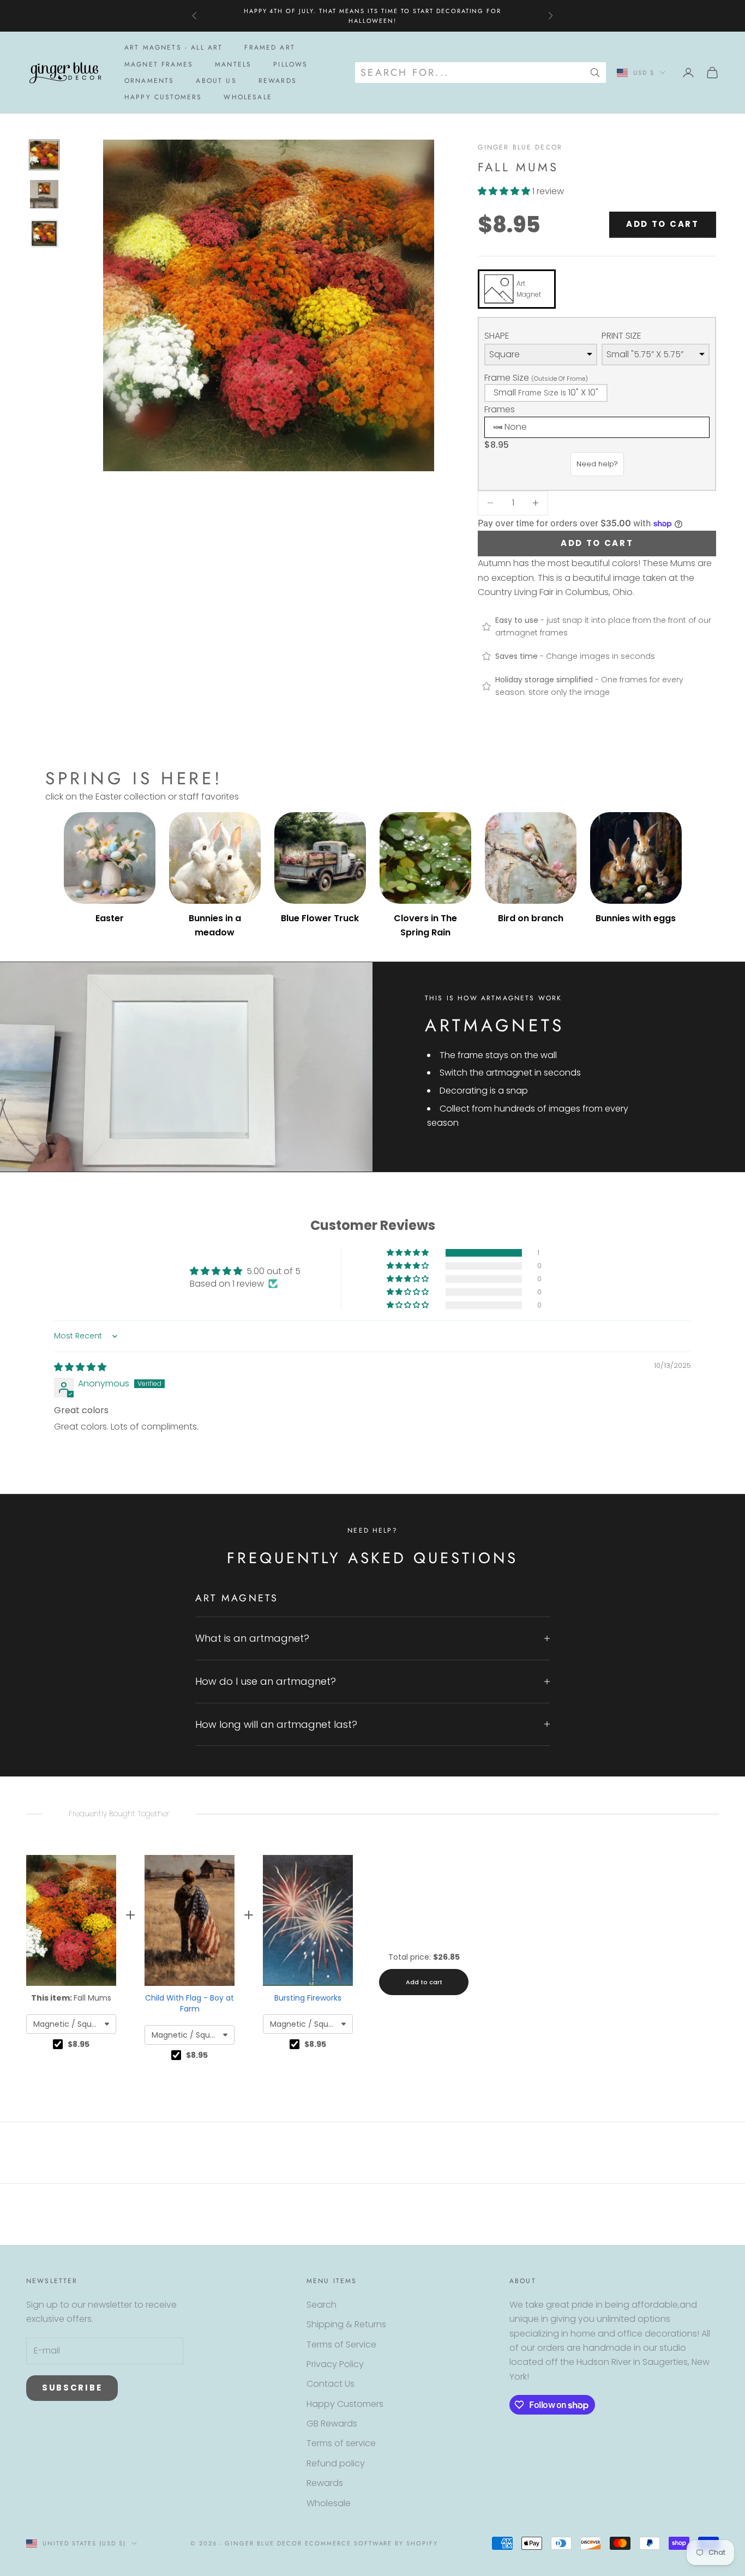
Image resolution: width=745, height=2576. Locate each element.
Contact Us (331, 2384)
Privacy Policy (335, 2364)
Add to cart (663, 224)
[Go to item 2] (44, 194)
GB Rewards (332, 2424)
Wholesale (248, 98)
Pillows (290, 64)
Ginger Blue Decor (520, 147)
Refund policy (336, 2463)
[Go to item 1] (44, 155)
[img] (80, 1367)
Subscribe (72, 2388)
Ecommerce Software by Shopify (371, 2543)
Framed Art (270, 47)
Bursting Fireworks (308, 1998)
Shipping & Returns (346, 2324)
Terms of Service (341, 2344)
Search (322, 2305)
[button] (505, 191)
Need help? (597, 464)
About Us (216, 81)
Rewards (278, 81)
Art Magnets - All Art (173, 47)
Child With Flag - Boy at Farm (190, 2003)
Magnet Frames (159, 64)
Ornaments (149, 81)
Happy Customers (163, 98)
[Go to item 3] (44, 233)
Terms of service (341, 2443)
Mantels (233, 64)
